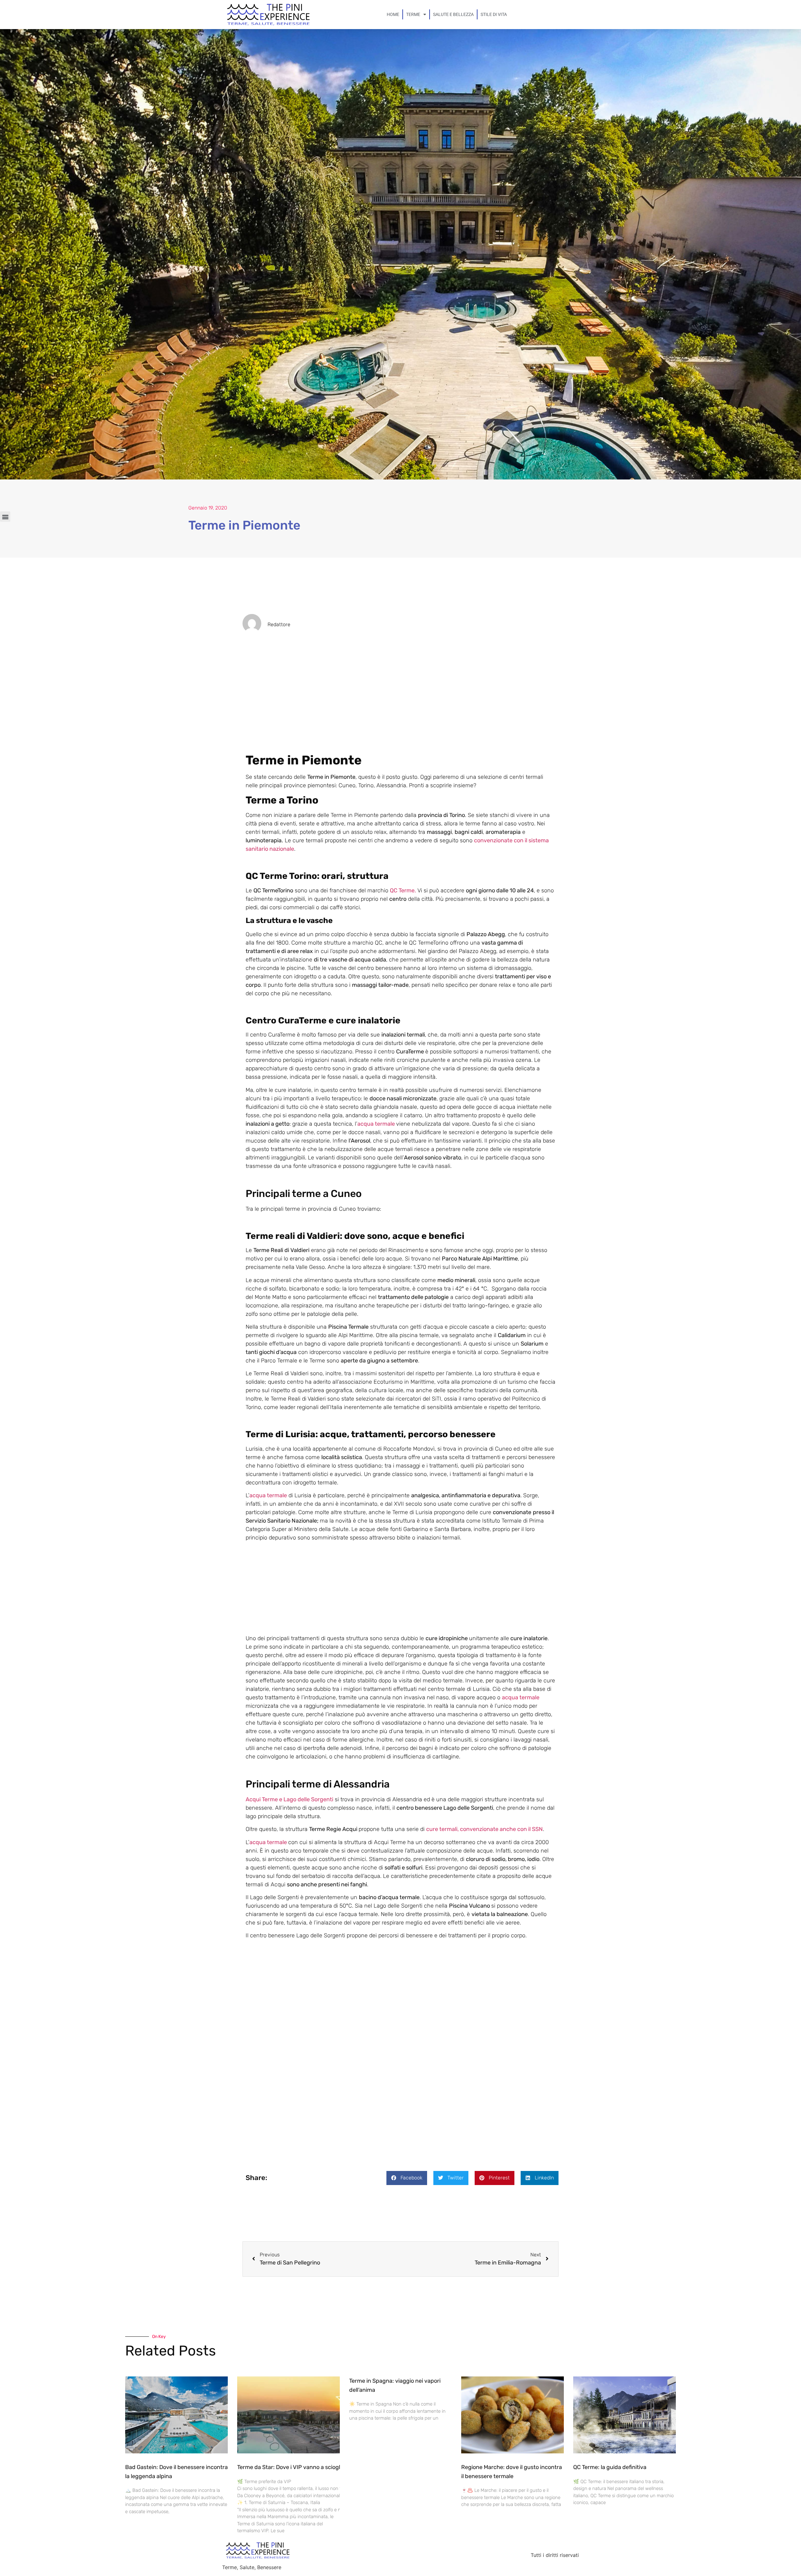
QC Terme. (403, 890)
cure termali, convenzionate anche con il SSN (485, 1829)
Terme (413, 14)
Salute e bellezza (453, 14)
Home (393, 14)
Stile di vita (494, 14)
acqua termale (376, 1124)
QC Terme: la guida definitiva (610, 2467)
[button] (5, 517)
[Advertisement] (400, 707)
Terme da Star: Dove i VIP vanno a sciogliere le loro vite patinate (319, 2467)
